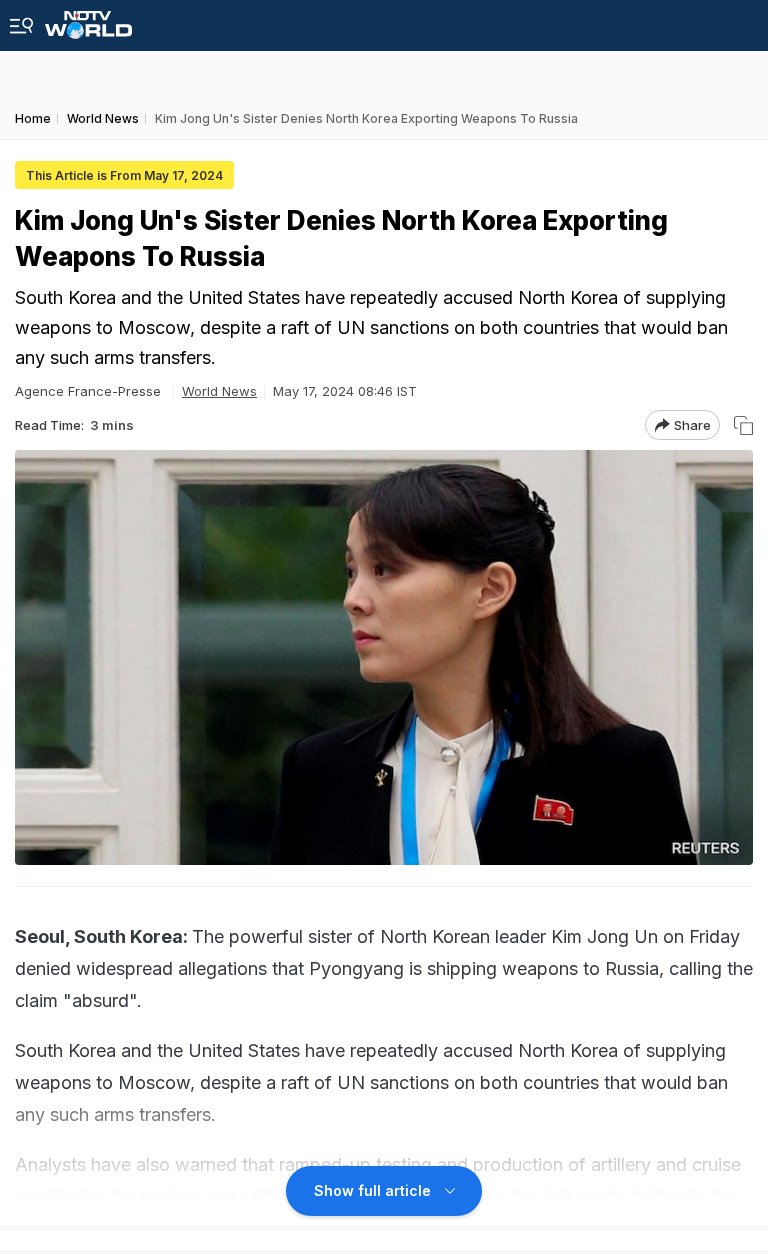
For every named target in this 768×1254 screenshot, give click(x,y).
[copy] (743, 425)
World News (219, 391)
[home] (88, 19)
